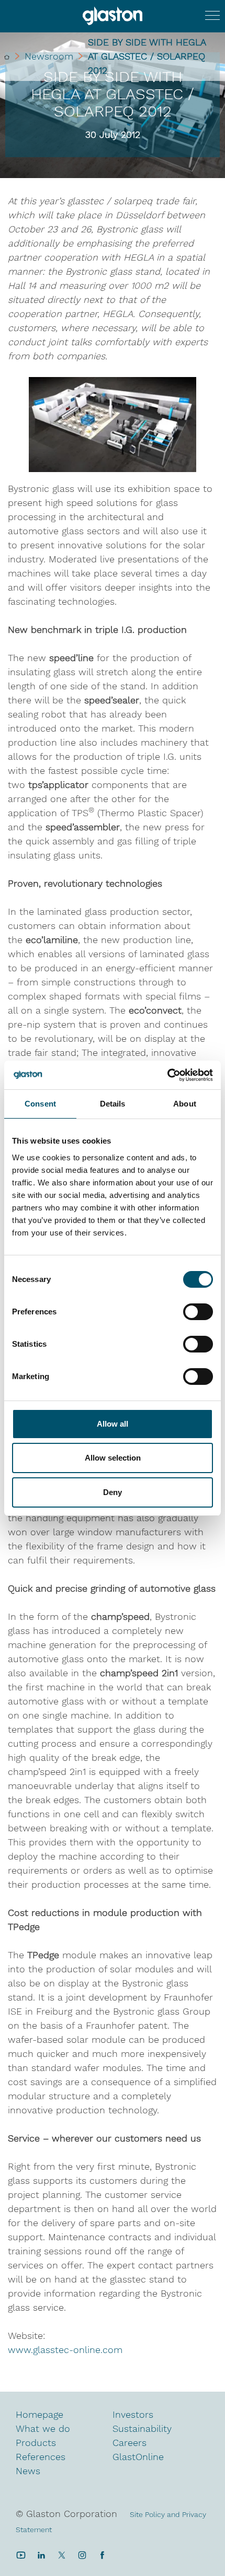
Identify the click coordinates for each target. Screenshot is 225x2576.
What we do (43, 2428)
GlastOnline (138, 2457)
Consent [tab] (40, 1104)
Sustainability (142, 2428)
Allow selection (113, 1458)
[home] (7, 56)
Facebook (102, 2555)
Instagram (82, 2555)
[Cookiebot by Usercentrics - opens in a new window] (167, 1075)
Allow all (113, 1424)
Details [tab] (113, 1104)
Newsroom (49, 56)
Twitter (61, 2555)
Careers (130, 2443)
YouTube (21, 2555)
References (41, 2457)
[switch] (198, 1313)
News (28, 2471)
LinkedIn (41, 2555)
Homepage (40, 2414)
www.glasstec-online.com (65, 2350)
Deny (113, 1492)
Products (36, 2443)
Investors (133, 2414)
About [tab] (185, 1104)
